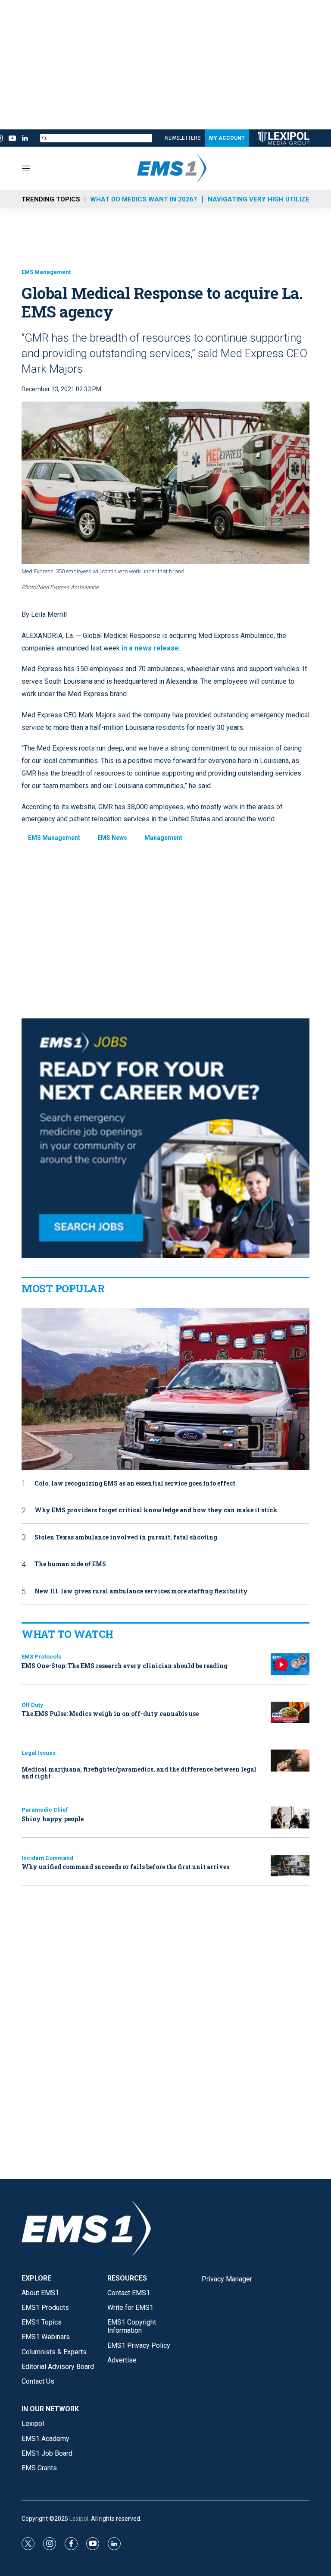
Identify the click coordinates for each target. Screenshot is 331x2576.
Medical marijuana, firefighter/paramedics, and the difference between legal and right (139, 1773)
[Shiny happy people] (290, 1817)
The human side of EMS (70, 1564)
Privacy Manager (227, 2279)
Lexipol (79, 2519)
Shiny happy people (53, 1819)
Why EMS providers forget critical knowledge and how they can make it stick (156, 1510)
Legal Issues (39, 1753)
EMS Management (46, 272)
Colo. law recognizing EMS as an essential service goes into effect (135, 1484)
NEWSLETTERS (183, 138)
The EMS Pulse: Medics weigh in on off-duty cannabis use (110, 1714)
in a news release (150, 648)
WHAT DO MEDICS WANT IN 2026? (144, 199)
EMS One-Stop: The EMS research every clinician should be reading (125, 1666)
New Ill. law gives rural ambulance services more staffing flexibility (141, 1591)
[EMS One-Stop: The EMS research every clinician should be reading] (290, 1664)
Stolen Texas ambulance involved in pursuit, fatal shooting (126, 1538)
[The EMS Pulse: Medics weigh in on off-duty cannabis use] (290, 1713)
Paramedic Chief (45, 1810)
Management (163, 838)
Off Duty (32, 1705)
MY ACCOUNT (227, 138)
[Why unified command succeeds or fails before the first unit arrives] (290, 1866)
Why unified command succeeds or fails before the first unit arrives (125, 1867)
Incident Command (47, 1858)
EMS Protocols (41, 1657)
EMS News (112, 838)
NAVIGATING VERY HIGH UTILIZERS (263, 199)
